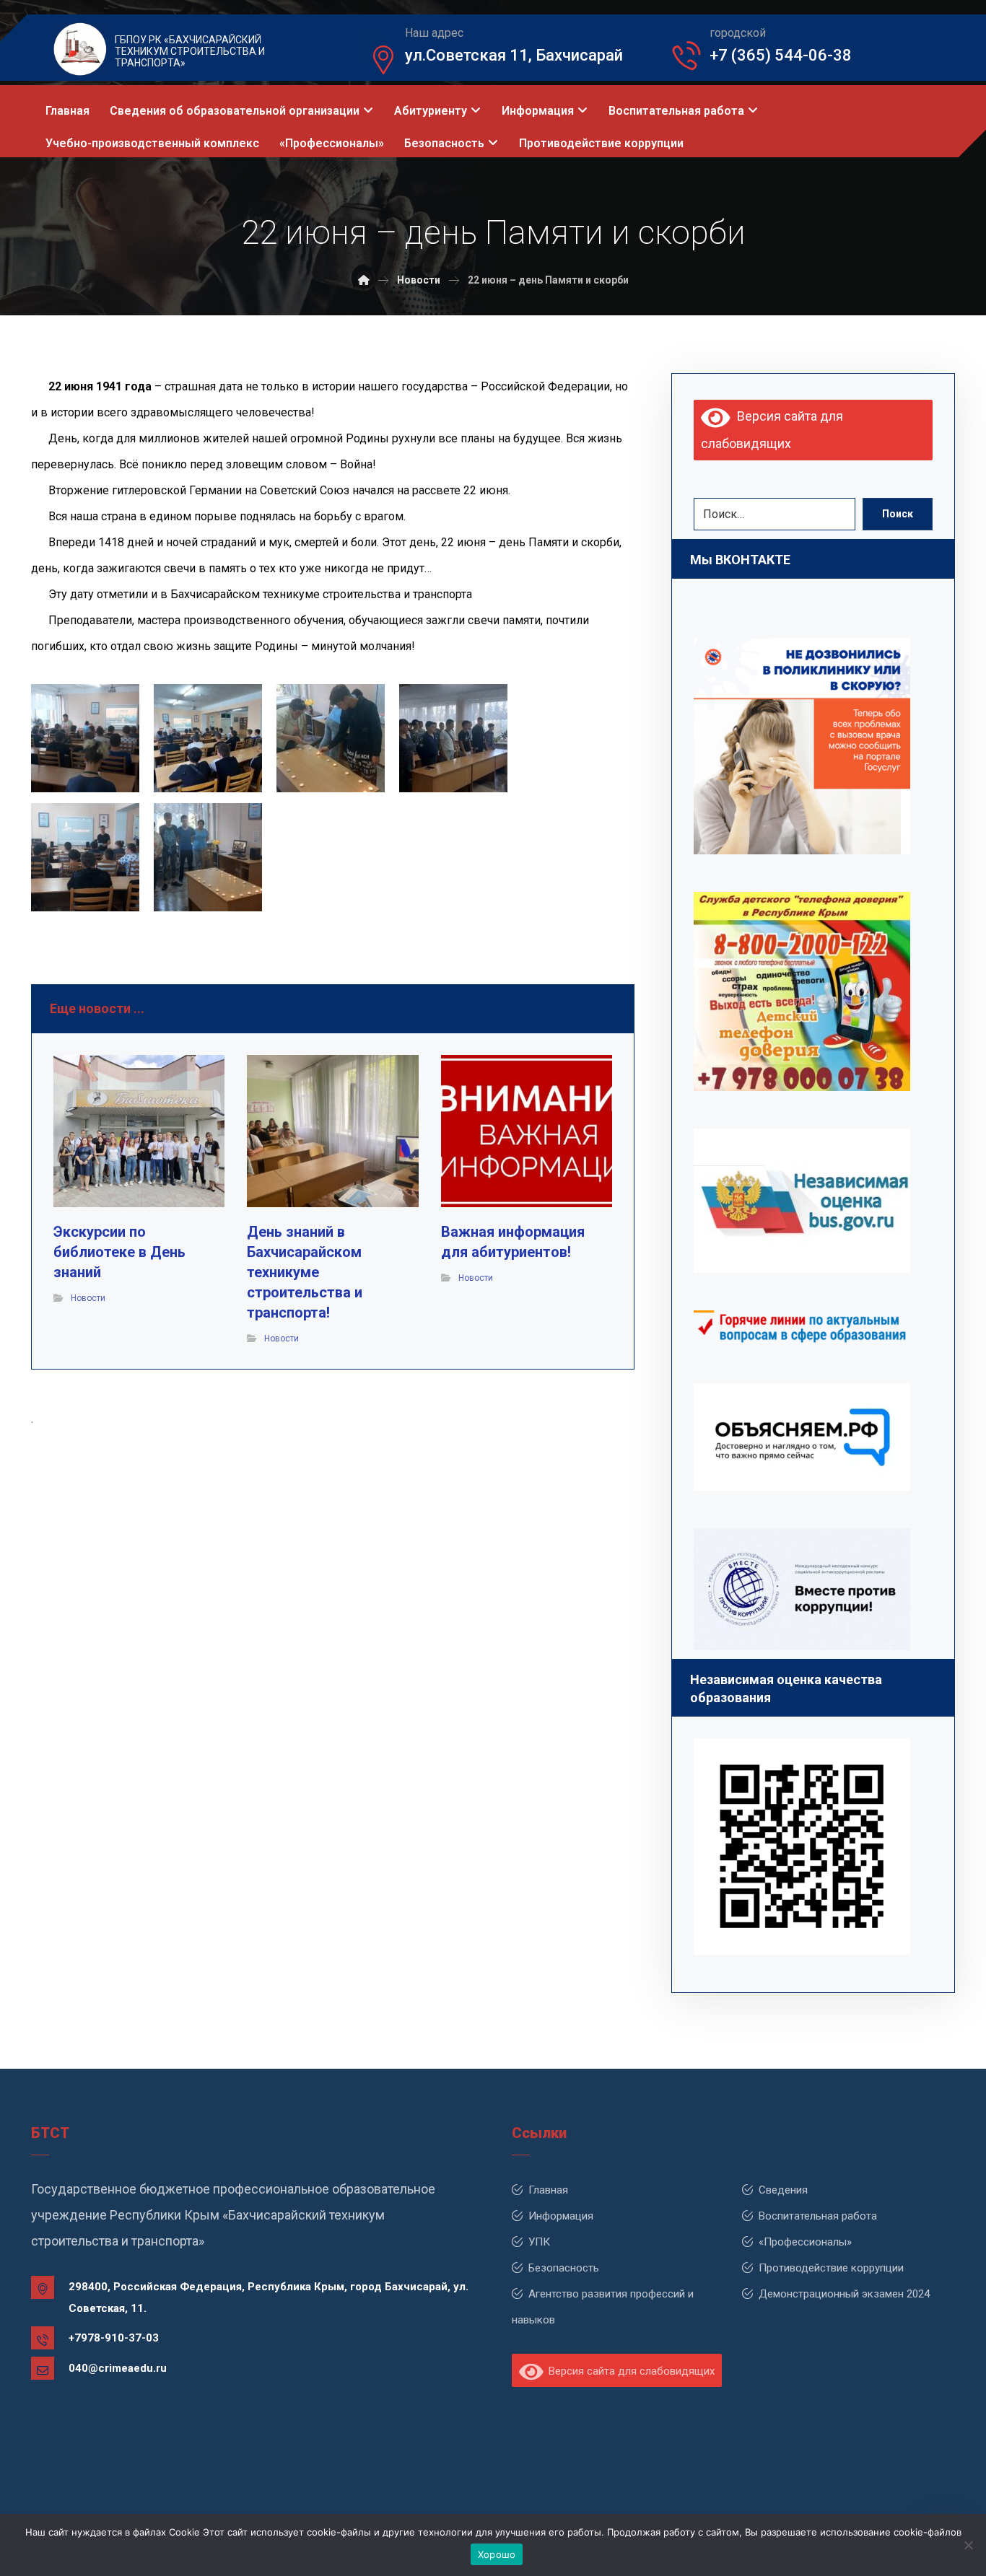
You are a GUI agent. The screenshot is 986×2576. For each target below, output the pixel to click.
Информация (561, 2216)
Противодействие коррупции (831, 2268)
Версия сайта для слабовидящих (629, 2371)
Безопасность (564, 2268)
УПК (539, 2242)
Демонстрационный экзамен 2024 (844, 2294)
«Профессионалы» (805, 2242)
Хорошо (497, 2554)
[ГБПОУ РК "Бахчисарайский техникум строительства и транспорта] (364, 280)
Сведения (783, 2190)
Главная (548, 2190)
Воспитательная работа (818, 2216)
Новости (88, 1298)
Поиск (898, 514)
